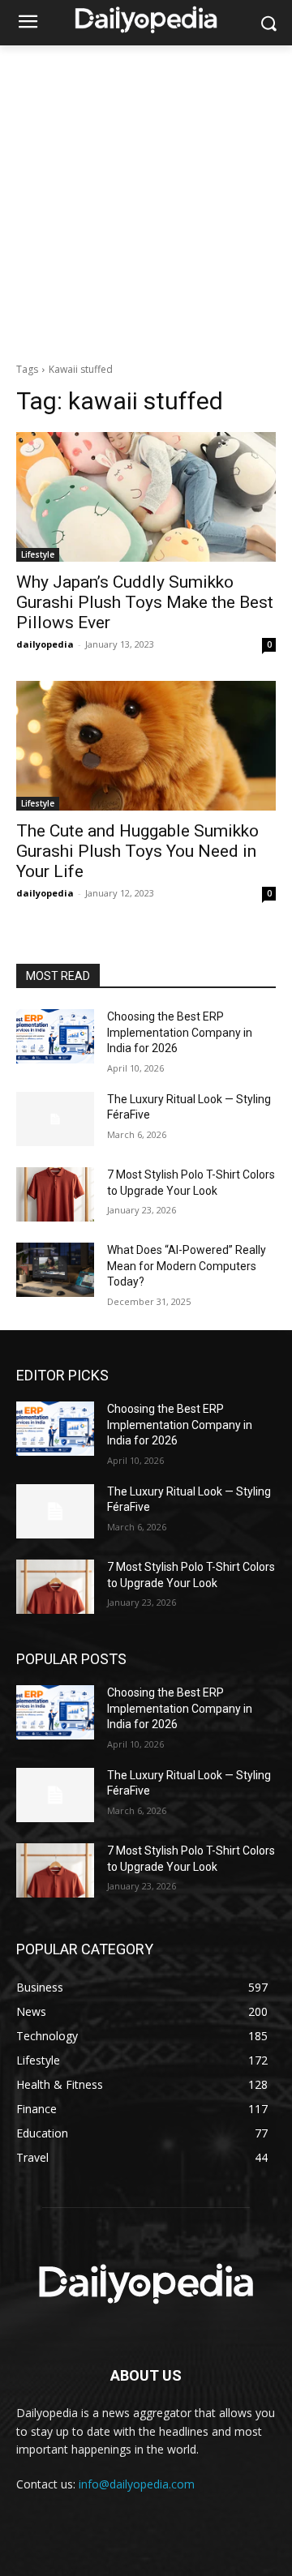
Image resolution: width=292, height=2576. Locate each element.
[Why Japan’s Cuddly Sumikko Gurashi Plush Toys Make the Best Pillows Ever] (146, 497)
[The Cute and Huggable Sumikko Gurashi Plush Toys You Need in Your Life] (146, 746)
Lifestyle (38, 554)
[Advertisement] (146, 199)
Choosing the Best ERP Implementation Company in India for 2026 (180, 1032)
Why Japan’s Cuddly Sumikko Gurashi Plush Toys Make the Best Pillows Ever (145, 602)
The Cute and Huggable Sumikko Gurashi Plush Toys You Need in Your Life (137, 851)
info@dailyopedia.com (137, 2484)
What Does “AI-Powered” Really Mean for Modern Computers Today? (187, 1266)
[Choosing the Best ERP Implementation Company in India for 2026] (55, 1036)
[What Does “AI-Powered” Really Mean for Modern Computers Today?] (55, 1270)
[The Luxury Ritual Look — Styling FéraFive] (55, 1119)
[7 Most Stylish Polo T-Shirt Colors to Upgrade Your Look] (55, 1194)
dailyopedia (45, 644)
